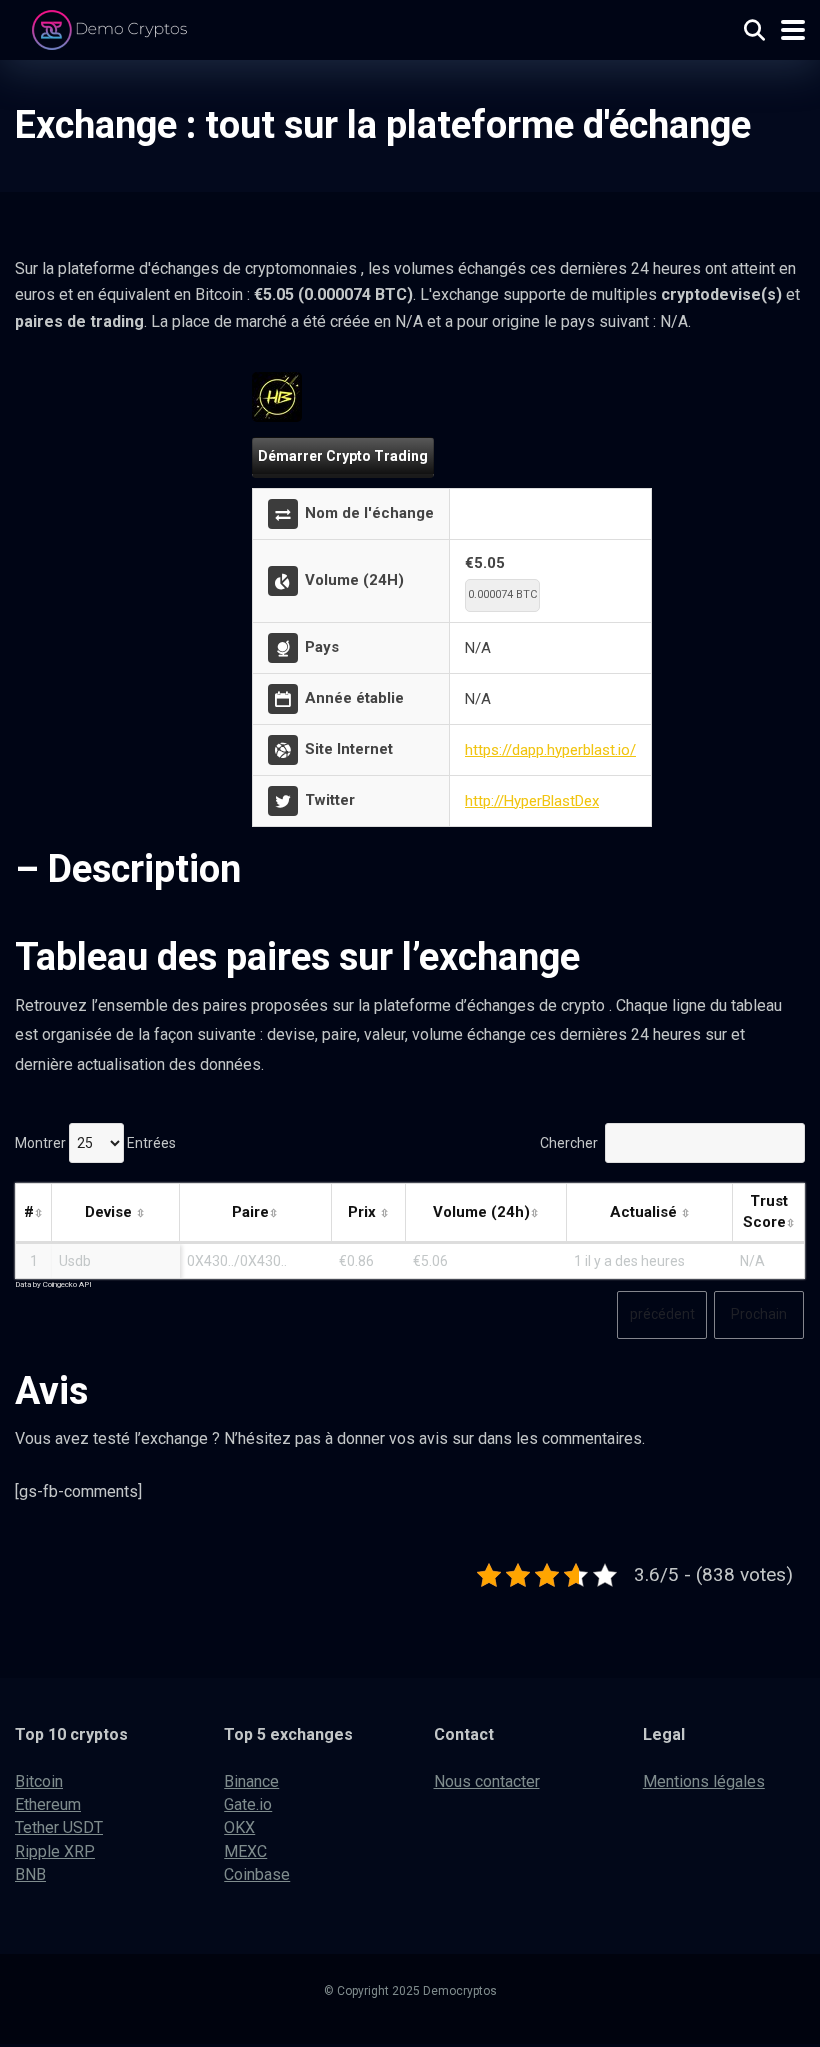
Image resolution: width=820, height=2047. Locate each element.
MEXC (245, 1851)
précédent (662, 1314)
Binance (251, 1781)
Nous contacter (487, 1781)
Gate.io (248, 1804)
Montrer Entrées (95, 1143)
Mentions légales (704, 1781)
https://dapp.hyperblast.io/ (550, 750)
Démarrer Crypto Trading (343, 456)
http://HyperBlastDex (532, 801)
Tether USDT (59, 1827)
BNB (30, 1874)
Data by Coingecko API (53, 1284)
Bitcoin (39, 1781)
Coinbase (257, 1874)
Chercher (569, 1143)
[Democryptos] (112, 27)
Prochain (759, 1314)
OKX (239, 1827)
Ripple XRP (55, 1851)
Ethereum (48, 1804)
